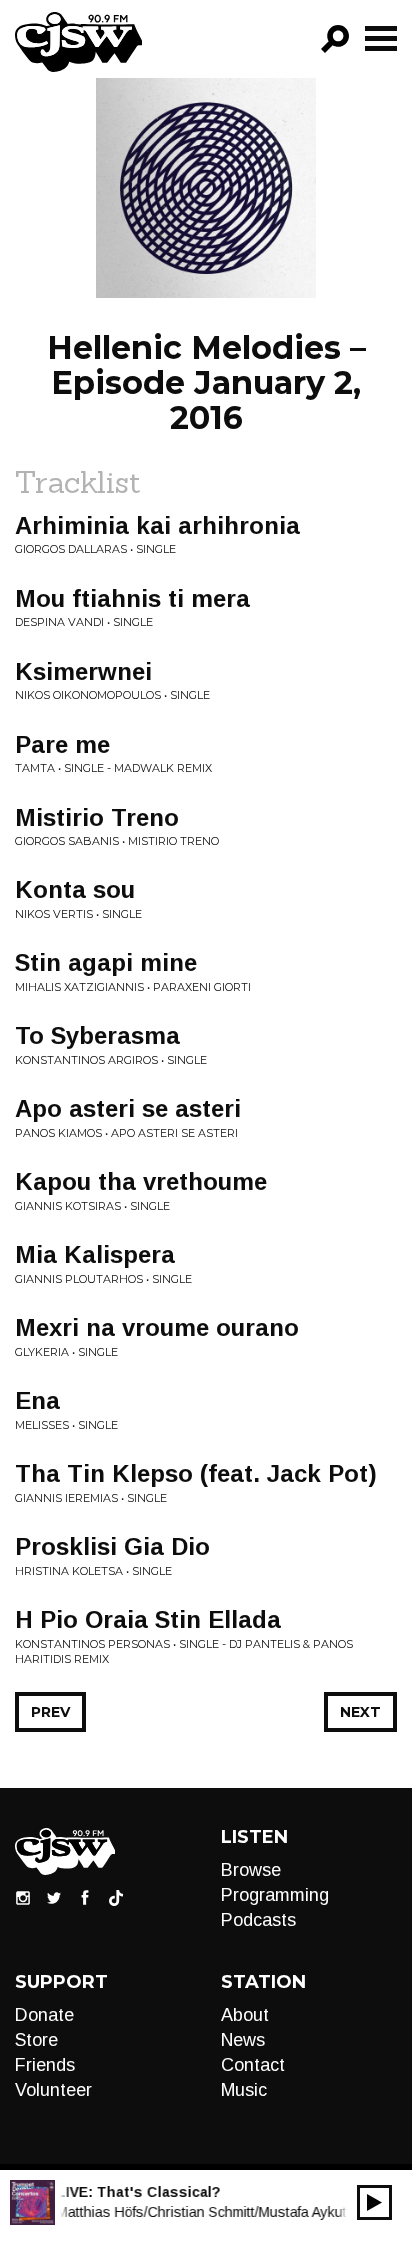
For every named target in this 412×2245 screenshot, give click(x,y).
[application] (374, 2202)
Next (360, 1712)
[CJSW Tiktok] (116, 1897)
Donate (44, 2015)
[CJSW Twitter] (54, 1897)
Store (36, 2040)
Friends (45, 2065)
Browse (251, 1870)
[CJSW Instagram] (23, 1897)
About (245, 2015)
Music (244, 2090)
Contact (253, 2065)
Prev (50, 1712)
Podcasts (258, 1920)
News (243, 2040)
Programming (275, 1895)
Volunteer (53, 2090)
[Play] (374, 2202)
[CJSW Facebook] (85, 1897)
